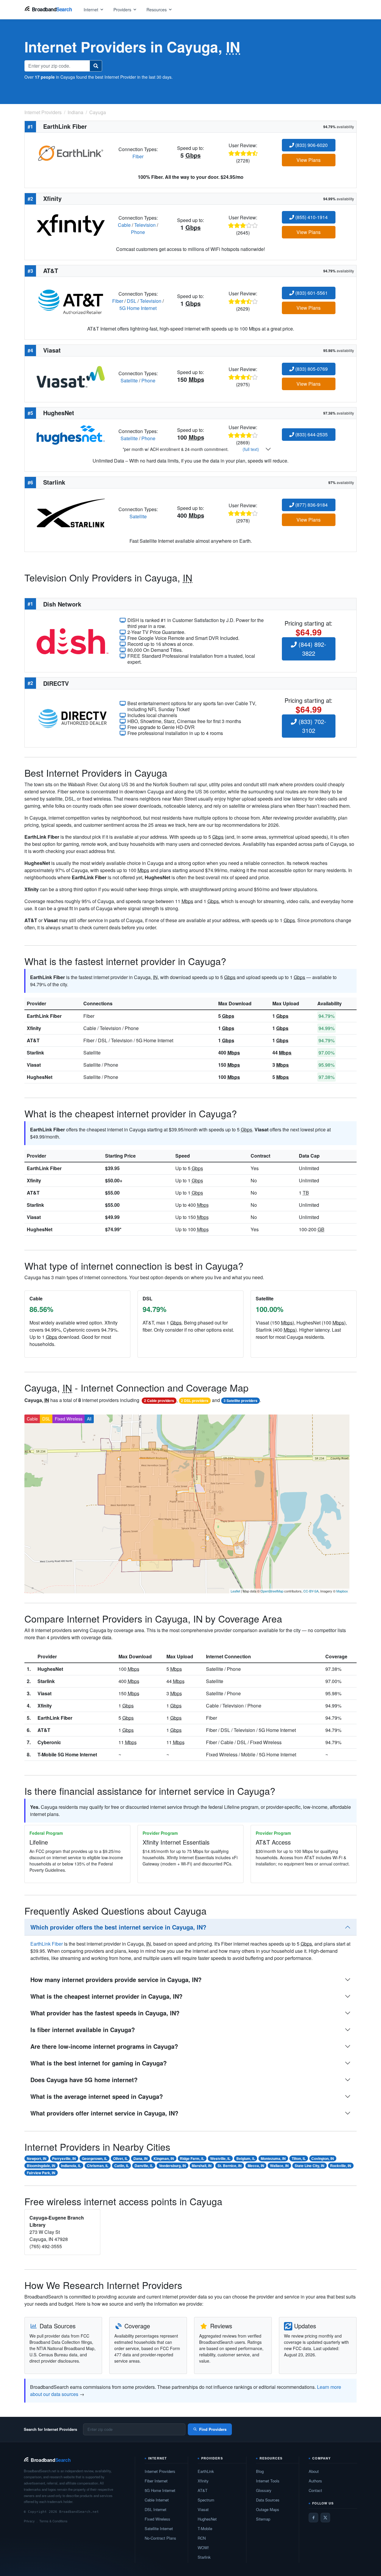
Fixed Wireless (69, 1419)
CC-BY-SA (311, 1591)
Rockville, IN (341, 2166)
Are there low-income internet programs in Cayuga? (104, 2046)
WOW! (203, 2548)
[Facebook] (313, 2518)
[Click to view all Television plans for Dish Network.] (72, 640)
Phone (138, 232)
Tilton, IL (299, 2158)
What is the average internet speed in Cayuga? (97, 2096)
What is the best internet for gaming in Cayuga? (99, 2063)
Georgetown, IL (95, 2158)
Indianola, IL (71, 2166)
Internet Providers (160, 2471)
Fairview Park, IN (41, 2173)
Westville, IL (220, 2158)
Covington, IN (323, 2158)
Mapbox (342, 1591)
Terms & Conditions (53, 2521)
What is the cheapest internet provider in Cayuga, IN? (106, 1996)
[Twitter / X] (325, 2518)
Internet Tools (268, 2481)
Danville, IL (144, 2166)
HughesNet (40, 1077)
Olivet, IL (120, 2158)
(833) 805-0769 (311, 369)
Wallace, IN (279, 2166)
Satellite (129, 380)
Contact (315, 2490)
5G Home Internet (138, 308)
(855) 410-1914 (311, 217)
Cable (124, 225)
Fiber (138, 156)
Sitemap (263, 2519)
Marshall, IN (202, 2166)
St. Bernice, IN (230, 2166)
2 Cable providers (159, 1401)
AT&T (33, 1040)
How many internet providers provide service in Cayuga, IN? (116, 1979)
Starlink (35, 1053)
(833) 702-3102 (311, 726)
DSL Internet (156, 2509)
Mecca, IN (256, 2166)
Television (145, 225)
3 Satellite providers (241, 1401)
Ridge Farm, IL (192, 2158)
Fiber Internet (156, 2481)
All (89, 1419)
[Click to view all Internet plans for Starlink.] (71, 512)
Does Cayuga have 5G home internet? (84, 2080)
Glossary (264, 2490)
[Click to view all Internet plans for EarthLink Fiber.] (71, 152)
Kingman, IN (164, 2158)
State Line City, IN (310, 2166)
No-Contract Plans (160, 2538)
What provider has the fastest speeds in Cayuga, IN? (105, 2013)
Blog (260, 2471)
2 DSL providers (195, 1401)
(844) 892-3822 (311, 649)
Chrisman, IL (98, 2166)
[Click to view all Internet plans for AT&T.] (71, 300)
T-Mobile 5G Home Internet (67, 1754)
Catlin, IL (122, 2166)
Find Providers (213, 2429)
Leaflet (235, 1591)
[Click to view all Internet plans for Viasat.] (71, 376)
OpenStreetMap (272, 1591)
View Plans (309, 160)
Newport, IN (37, 2158)
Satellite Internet (159, 2528)
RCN (202, 2538)
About (314, 2471)
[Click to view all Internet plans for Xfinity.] (71, 224)
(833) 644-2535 (311, 434)
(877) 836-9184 (311, 505)
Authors (315, 2481)
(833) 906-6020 (311, 145)
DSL (132, 301)
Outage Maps (268, 2509)
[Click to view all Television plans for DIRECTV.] (72, 718)
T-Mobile (205, 2528)
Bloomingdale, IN (41, 2166)
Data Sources (268, 2500)
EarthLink (206, 2471)
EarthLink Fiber (44, 1016)
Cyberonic (49, 1742)
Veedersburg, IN (172, 2166)
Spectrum (206, 2500)
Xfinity (34, 1028)
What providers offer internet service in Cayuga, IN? (104, 2113)
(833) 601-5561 (311, 293)
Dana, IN (140, 2158)
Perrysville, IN (64, 2158)
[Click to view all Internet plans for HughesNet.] (71, 434)
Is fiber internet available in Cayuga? (83, 2030)
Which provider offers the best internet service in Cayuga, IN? (118, 1927)
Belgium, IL (246, 2158)
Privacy (29, 2521)
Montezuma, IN (273, 2158)
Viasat (34, 1065)
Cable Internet (157, 2500)
